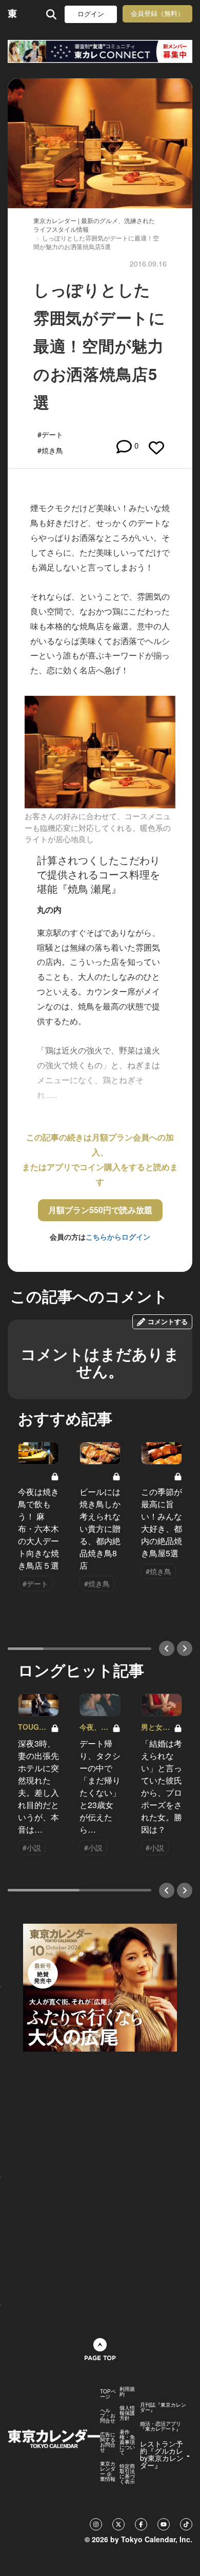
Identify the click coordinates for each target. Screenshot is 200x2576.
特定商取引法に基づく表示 (127, 2474)
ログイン (91, 14)
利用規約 (127, 2391)
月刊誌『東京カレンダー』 (163, 2407)
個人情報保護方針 (127, 2413)
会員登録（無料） (157, 14)
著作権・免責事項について (127, 2442)
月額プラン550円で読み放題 (100, 1210)
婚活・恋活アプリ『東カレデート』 (161, 2426)
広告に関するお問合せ (108, 2442)
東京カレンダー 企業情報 (108, 2471)
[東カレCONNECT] (100, 51)
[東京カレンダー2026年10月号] (100, 1986)
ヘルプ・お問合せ (108, 2415)
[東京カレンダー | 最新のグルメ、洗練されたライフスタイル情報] (13, 14)
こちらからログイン (118, 1237)
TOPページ (108, 2394)
